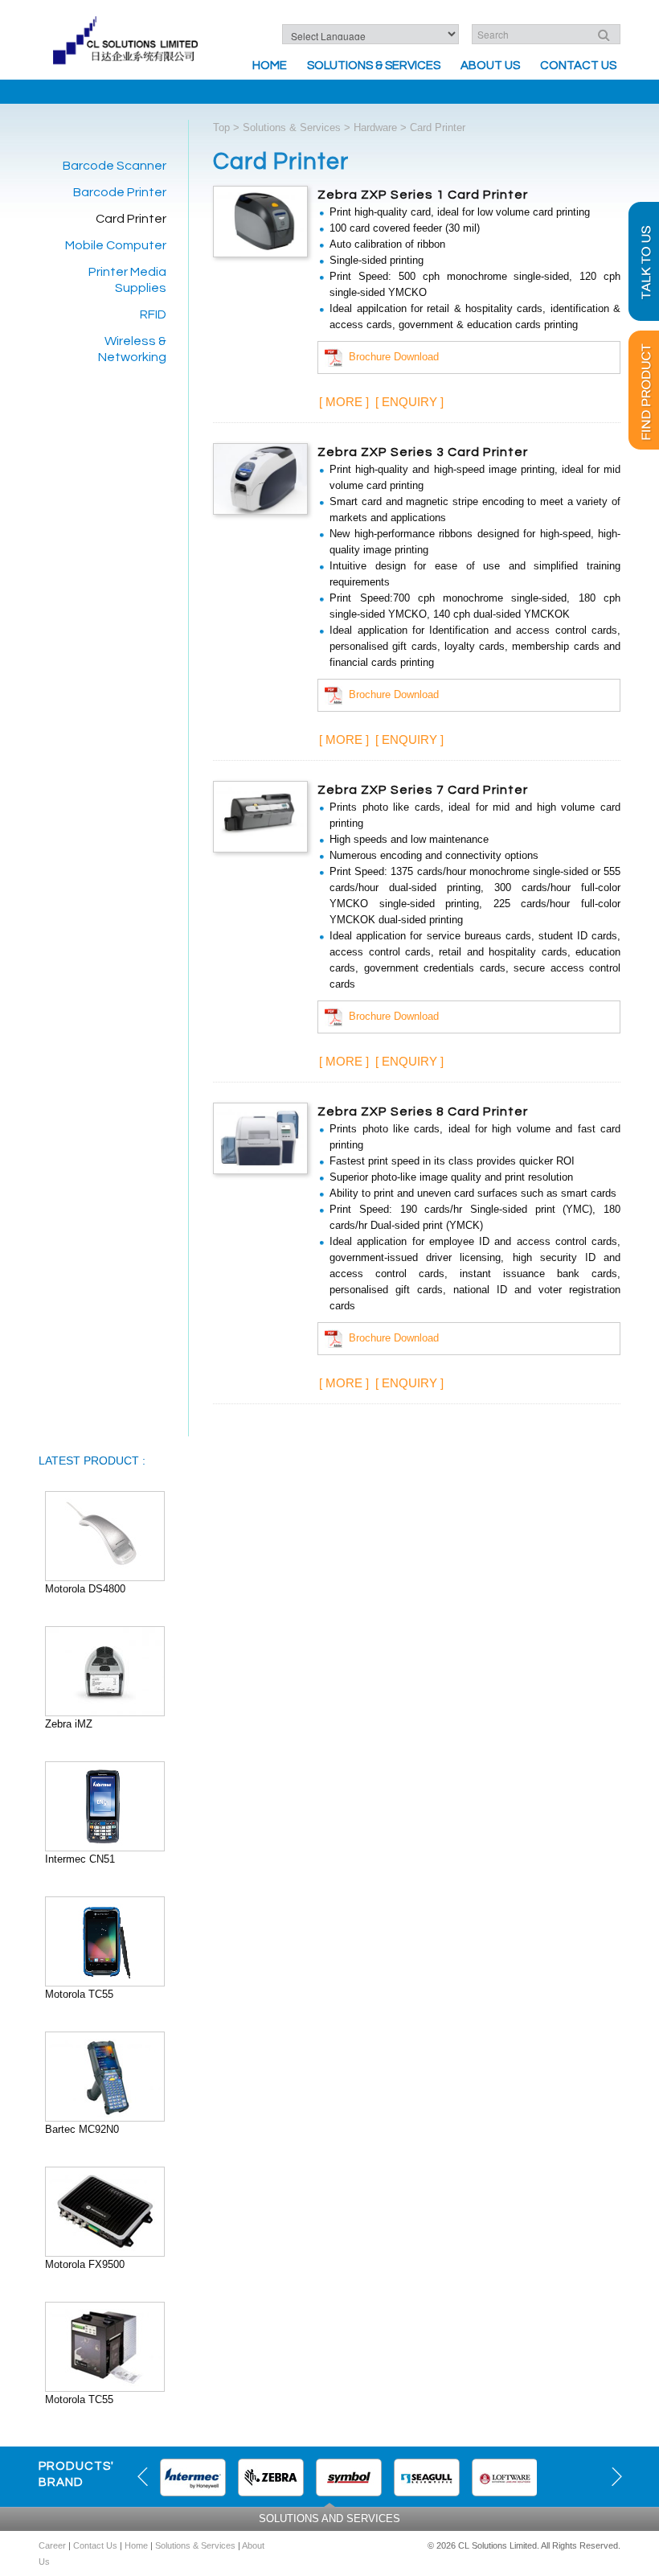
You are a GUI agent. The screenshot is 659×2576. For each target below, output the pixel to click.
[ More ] (344, 402)
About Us (490, 66)
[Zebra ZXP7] (260, 816)
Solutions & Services (374, 66)
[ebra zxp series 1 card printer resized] (260, 221)
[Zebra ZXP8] (260, 1138)
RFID (153, 314)
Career (52, 2545)
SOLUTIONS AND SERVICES (329, 2518)
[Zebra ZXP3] (260, 478)
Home (270, 66)
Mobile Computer (116, 245)
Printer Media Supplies (127, 280)
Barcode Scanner (115, 166)
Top (221, 127)
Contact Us (578, 66)
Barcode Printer (120, 192)
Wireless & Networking (132, 349)
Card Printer (131, 219)
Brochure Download (391, 357)
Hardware (375, 127)
